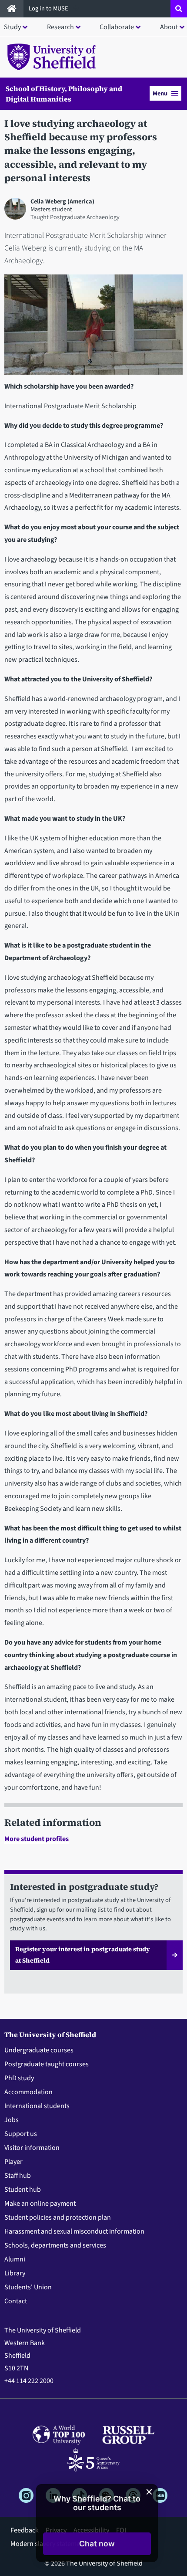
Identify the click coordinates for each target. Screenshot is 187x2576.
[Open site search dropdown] (179, 9)
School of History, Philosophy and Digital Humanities (64, 94)
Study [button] (12, 27)
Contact (16, 2301)
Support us (21, 2134)
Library (15, 2273)
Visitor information (32, 2148)
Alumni (15, 2259)
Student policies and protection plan (58, 2217)
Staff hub (18, 2176)
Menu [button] (160, 93)
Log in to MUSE (49, 8)
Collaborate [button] (117, 27)
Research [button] (60, 27)
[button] (97, 2544)
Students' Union (28, 2287)
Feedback (25, 2530)
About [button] (169, 27)
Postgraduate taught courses (47, 2064)
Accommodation (28, 2092)
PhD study (19, 2078)
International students (37, 2106)
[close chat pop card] (149, 2492)
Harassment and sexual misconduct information (74, 2231)
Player (13, 2162)
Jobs (12, 2120)
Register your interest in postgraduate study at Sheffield (83, 1955)
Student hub (23, 2190)
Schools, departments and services (55, 2245)
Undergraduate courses (39, 2050)
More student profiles (37, 1839)
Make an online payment (40, 2204)
